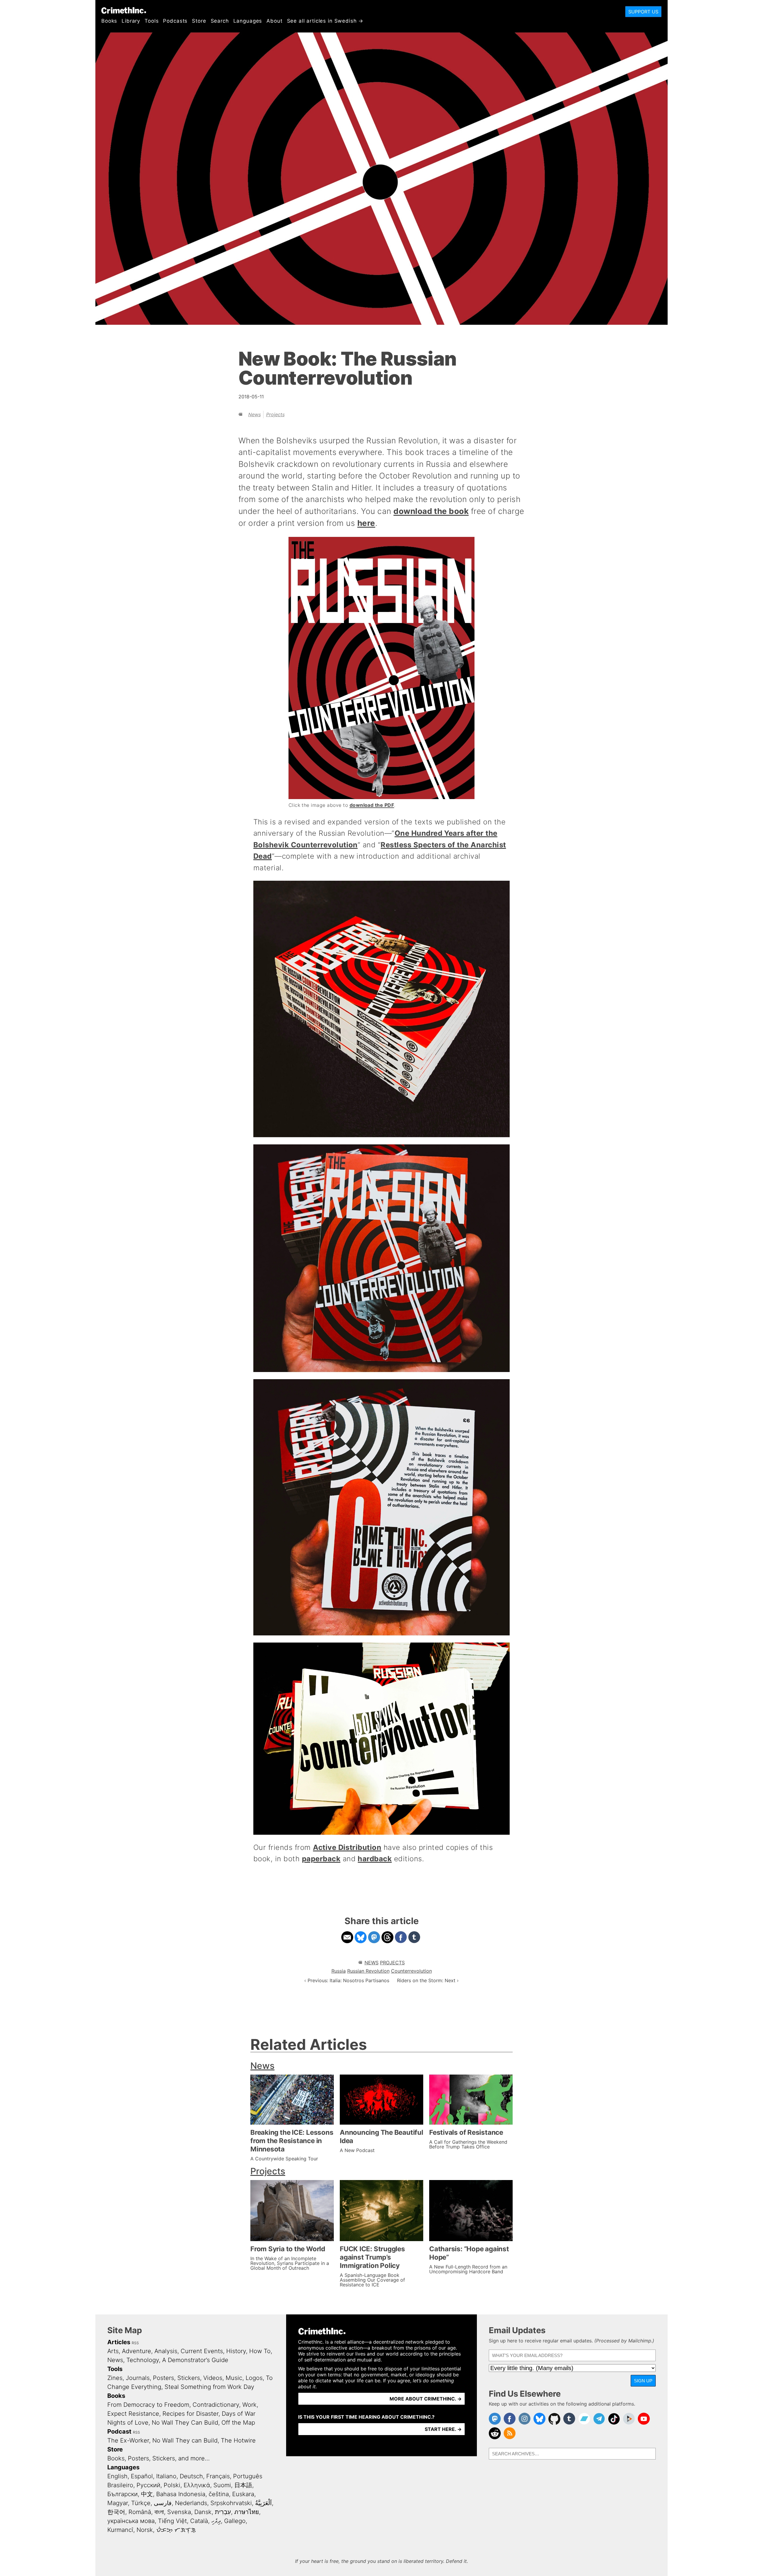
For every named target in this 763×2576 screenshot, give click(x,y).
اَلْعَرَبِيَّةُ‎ (263, 2503)
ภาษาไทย (247, 2512)
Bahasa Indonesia (181, 2494)
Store (199, 21)
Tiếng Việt (172, 2521)
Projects (275, 414)
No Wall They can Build (185, 2440)
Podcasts (175, 21)
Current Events (202, 2351)
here (366, 523)
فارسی (163, 2503)
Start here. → (443, 2429)
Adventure (137, 2351)
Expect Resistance (133, 2414)
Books (109, 21)
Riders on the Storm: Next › (428, 1980)
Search (220, 21)
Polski (172, 2485)
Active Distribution (347, 1847)
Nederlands (191, 2503)
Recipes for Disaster (190, 2414)
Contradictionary (216, 2405)
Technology (143, 2360)
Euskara (243, 2494)
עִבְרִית (223, 2512)
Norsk (145, 2530)
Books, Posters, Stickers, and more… (159, 2458)
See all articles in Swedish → (325, 21)
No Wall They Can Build (185, 2423)
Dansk (203, 2512)
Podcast (119, 2431)
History (236, 2351)
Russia (339, 1971)
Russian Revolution (368, 1971)
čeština (219, 2494)
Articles (119, 2342)
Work (249, 2405)
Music (234, 2378)
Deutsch (191, 2476)
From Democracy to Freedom (148, 2405)
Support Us (643, 12)
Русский (148, 2485)
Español (142, 2476)
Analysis (166, 2351)
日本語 (243, 2485)
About (274, 21)
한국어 (116, 2512)
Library (131, 21)
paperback (321, 1859)
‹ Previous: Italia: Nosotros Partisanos (347, 1980)
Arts (113, 2351)
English (117, 2476)
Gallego (235, 2521)
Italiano (166, 2476)
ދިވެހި (216, 2521)
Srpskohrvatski (231, 2503)
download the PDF (372, 805)
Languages (248, 21)
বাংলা (159, 2512)
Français (218, 2476)
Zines (115, 2378)
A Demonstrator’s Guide (195, 2360)
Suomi (222, 2485)
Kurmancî (120, 2530)
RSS (135, 2343)
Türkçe (141, 2503)
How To (260, 2351)
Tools (152, 21)
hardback (375, 1859)
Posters (163, 2378)
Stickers (189, 2378)
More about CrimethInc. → (426, 2399)
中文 (147, 2494)
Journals (138, 2378)
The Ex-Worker (128, 2440)
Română (140, 2512)
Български (122, 2494)
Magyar (118, 2503)
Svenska (179, 2512)
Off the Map (238, 2423)
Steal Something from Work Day (209, 2387)
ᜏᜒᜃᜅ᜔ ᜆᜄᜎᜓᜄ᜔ (176, 2530)
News (255, 414)
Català (199, 2521)
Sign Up (643, 2381)
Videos (213, 2378)
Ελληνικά (197, 2485)
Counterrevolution (411, 1971)
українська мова (131, 2521)
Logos (254, 2378)
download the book (431, 511)
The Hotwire (238, 2440)
